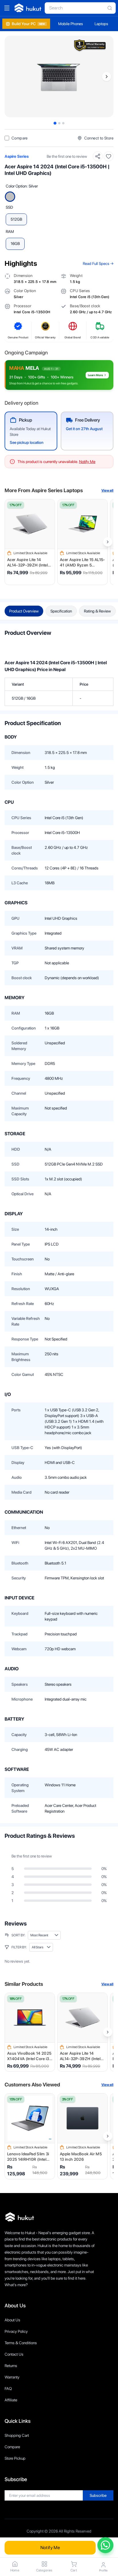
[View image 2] (59, 123)
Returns (11, 2366)
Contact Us (14, 2354)
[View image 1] (55, 123)
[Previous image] (11, 77)
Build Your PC (28, 24)
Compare (12, 2447)
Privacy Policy (16, 2331)
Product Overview (24, 611)
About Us (12, 2320)
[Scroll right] (108, 542)
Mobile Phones (71, 24)
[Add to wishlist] (109, 156)
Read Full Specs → (98, 264)
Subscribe (98, 2495)
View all (107, 490)
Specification (61, 611)
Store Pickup (15, 2458)
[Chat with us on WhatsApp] (105, 2545)
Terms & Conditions (21, 2343)
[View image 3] (63, 123)
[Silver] (10, 197)
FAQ (8, 2389)
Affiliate (11, 2400)
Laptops (101, 24)
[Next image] (107, 77)
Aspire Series (17, 156)
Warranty (12, 2377)
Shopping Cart (17, 2435)
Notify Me (50, 2548)
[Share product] (98, 156)
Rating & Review (97, 611)
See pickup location (27, 442)
